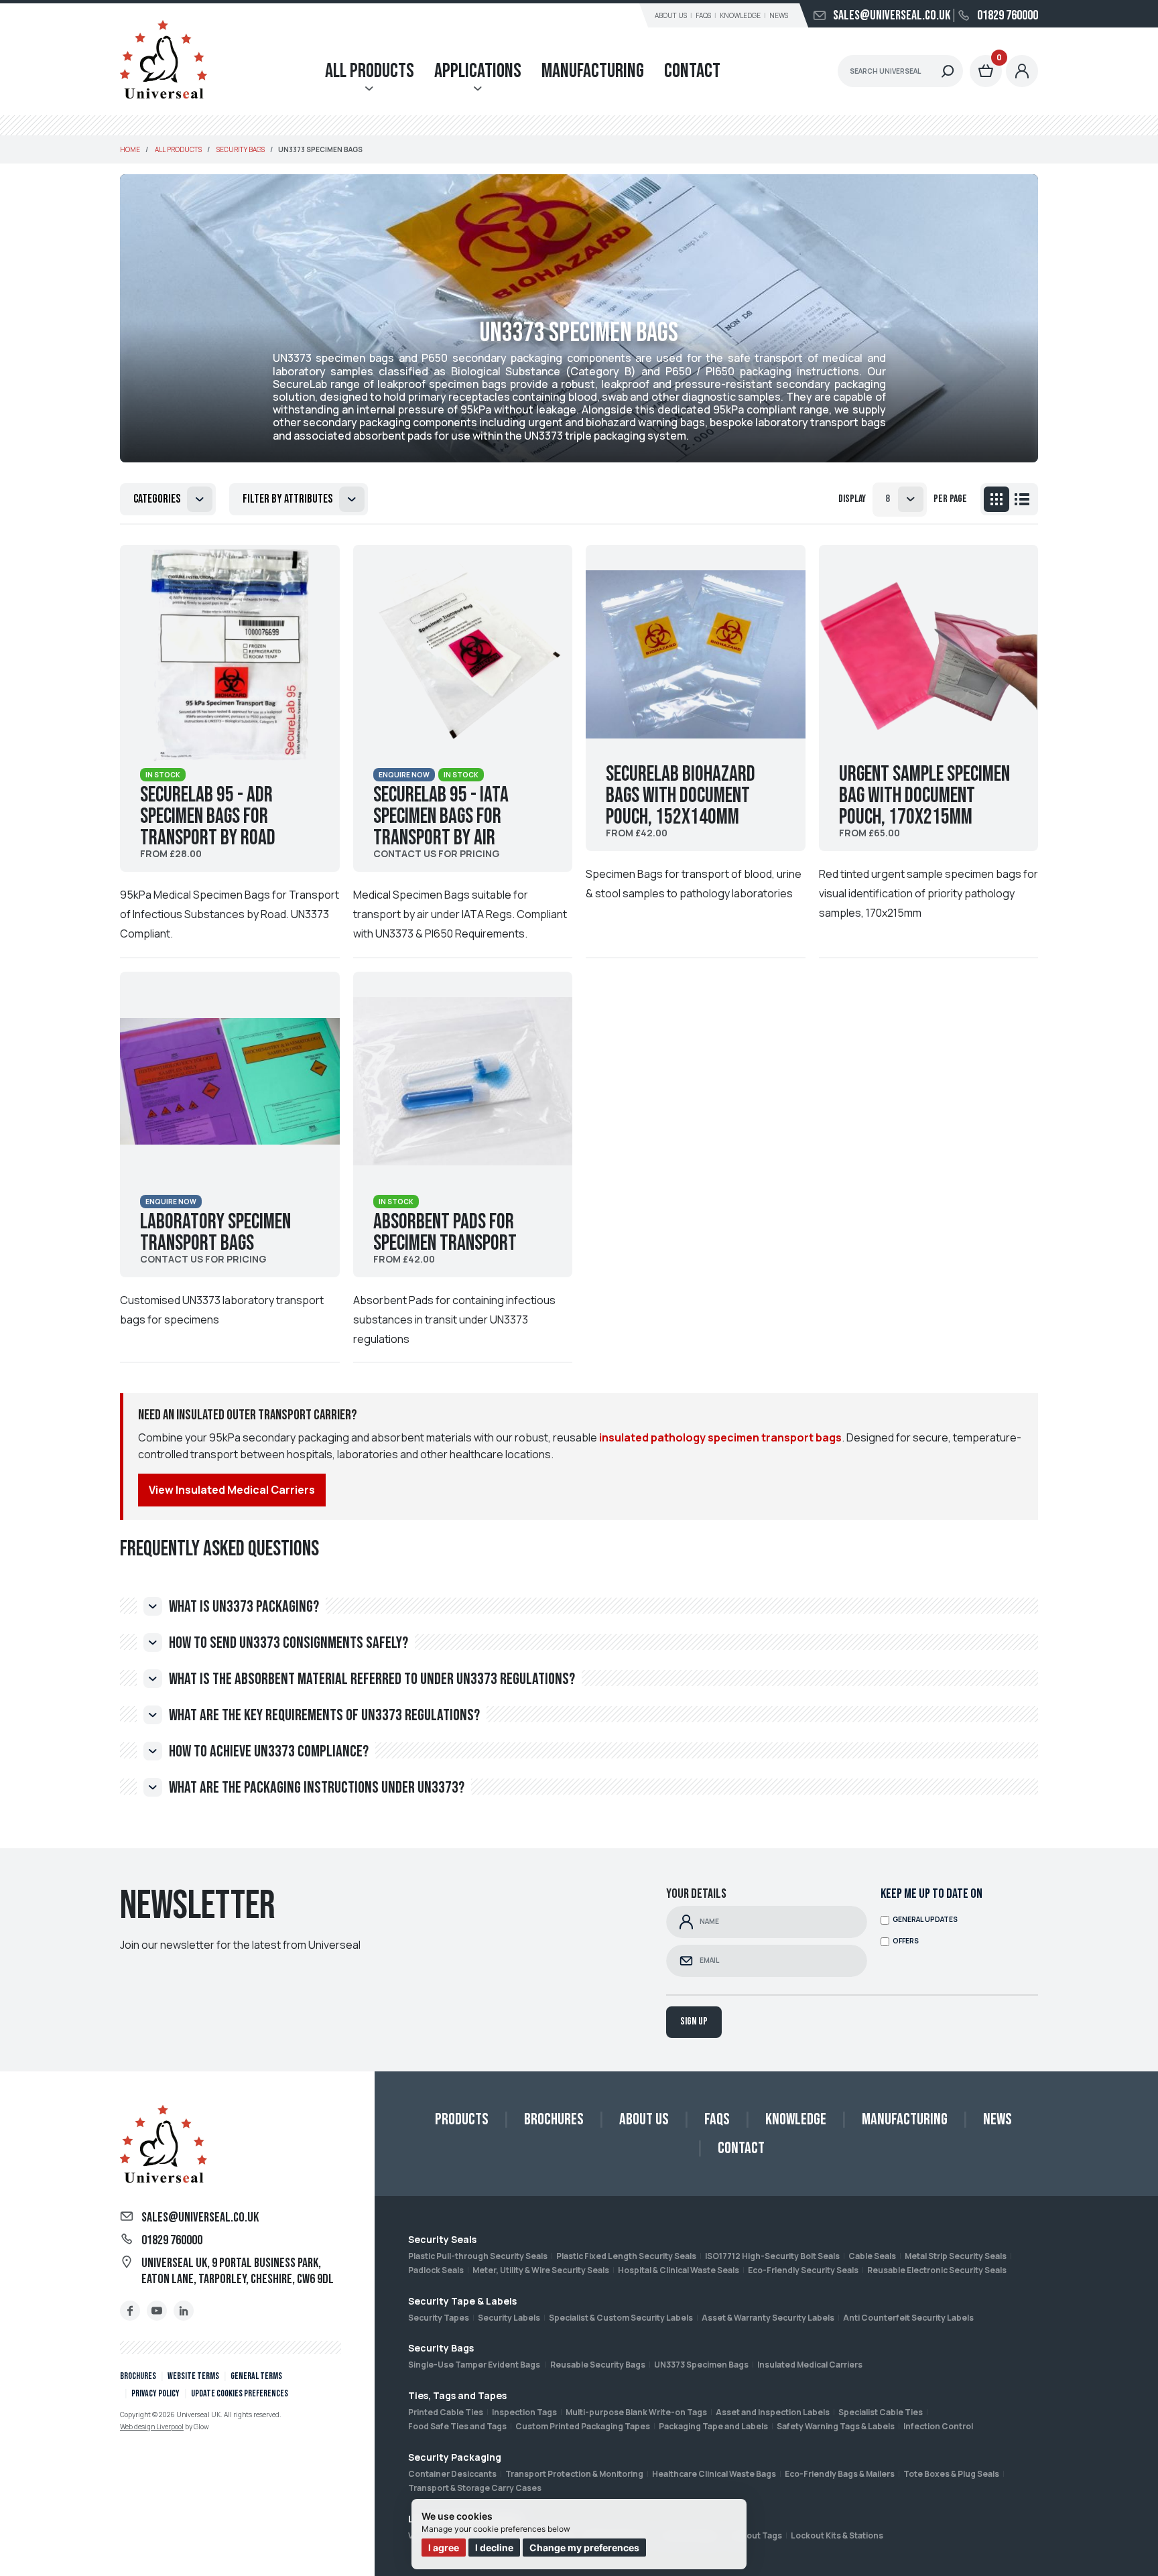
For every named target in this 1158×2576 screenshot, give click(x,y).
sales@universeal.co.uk (892, 15)
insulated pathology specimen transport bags (720, 1437)
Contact (692, 71)
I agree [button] (444, 2548)
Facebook (130, 2311)
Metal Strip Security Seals (956, 2256)
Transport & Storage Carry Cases (475, 2488)
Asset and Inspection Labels (773, 2412)
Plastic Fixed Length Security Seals (626, 2256)
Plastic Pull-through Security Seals (478, 2256)
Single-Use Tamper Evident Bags (475, 2365)
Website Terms (193, 2376)
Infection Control (938, 2426)
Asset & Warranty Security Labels (768, 2318)
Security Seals (442, 2239)
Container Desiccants (452, 2474)
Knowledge (740, 15)
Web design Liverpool (152, 2427)
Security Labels (509, 2318)
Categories (157, 499)
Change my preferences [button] (584, 2548)
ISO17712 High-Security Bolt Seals (772, 2256)
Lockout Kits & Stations (837, 2535)
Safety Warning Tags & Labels (836, 2426)
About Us (644, 2119)
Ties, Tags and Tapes (457, 2395)
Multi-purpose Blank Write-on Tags (636, 2412)
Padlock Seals (436, 2270)
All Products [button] (370, 71)
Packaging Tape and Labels (713, 2426)
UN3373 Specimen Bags (701, 2365)
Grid (996, 499)
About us (671, 15)
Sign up (694, 2021)
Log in (1022, 71)
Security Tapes (439, 2318)
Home (130, 149)
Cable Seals (872, 2256)
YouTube (157, 2311)
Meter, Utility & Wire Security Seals (541, 2270)
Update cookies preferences (240, 2393)
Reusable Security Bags (598, 2365)
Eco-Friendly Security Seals (803, 2270)
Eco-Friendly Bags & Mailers (840, 2474)
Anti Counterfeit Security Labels (908, 2318)
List (1022, 499)
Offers (906, 1941)
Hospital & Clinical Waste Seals (679, 2270)
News (779, 15)
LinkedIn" (184, 2311)
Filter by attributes (287, 499)
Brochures (138, 2376)
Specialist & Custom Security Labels (621, 2318)
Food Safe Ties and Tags (457, 2426)
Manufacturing (593, 71)
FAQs (703, 15)
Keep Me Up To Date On (931, 1894)
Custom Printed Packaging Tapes (583, 2426)
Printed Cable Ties (446, 2412)
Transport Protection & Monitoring (574, 2474)
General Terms (256, 2376)
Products (462, 2119)
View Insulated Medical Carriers (232, 1490)
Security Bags (441, 2348)
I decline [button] (494, 2548)
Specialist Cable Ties (881, 2412)
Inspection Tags (524, 2412)
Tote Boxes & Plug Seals (951, 2474)
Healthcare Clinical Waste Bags (714, 2474)
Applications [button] (478, 71)
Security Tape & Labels (462, 2301)
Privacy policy (155, 2393)
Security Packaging (455, 2457)
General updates (925, 1920)
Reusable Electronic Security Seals (937, 2270)
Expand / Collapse (153, 1606)
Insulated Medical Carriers (810, 2365)
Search (948, 71)
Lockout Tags (755, 2535)
